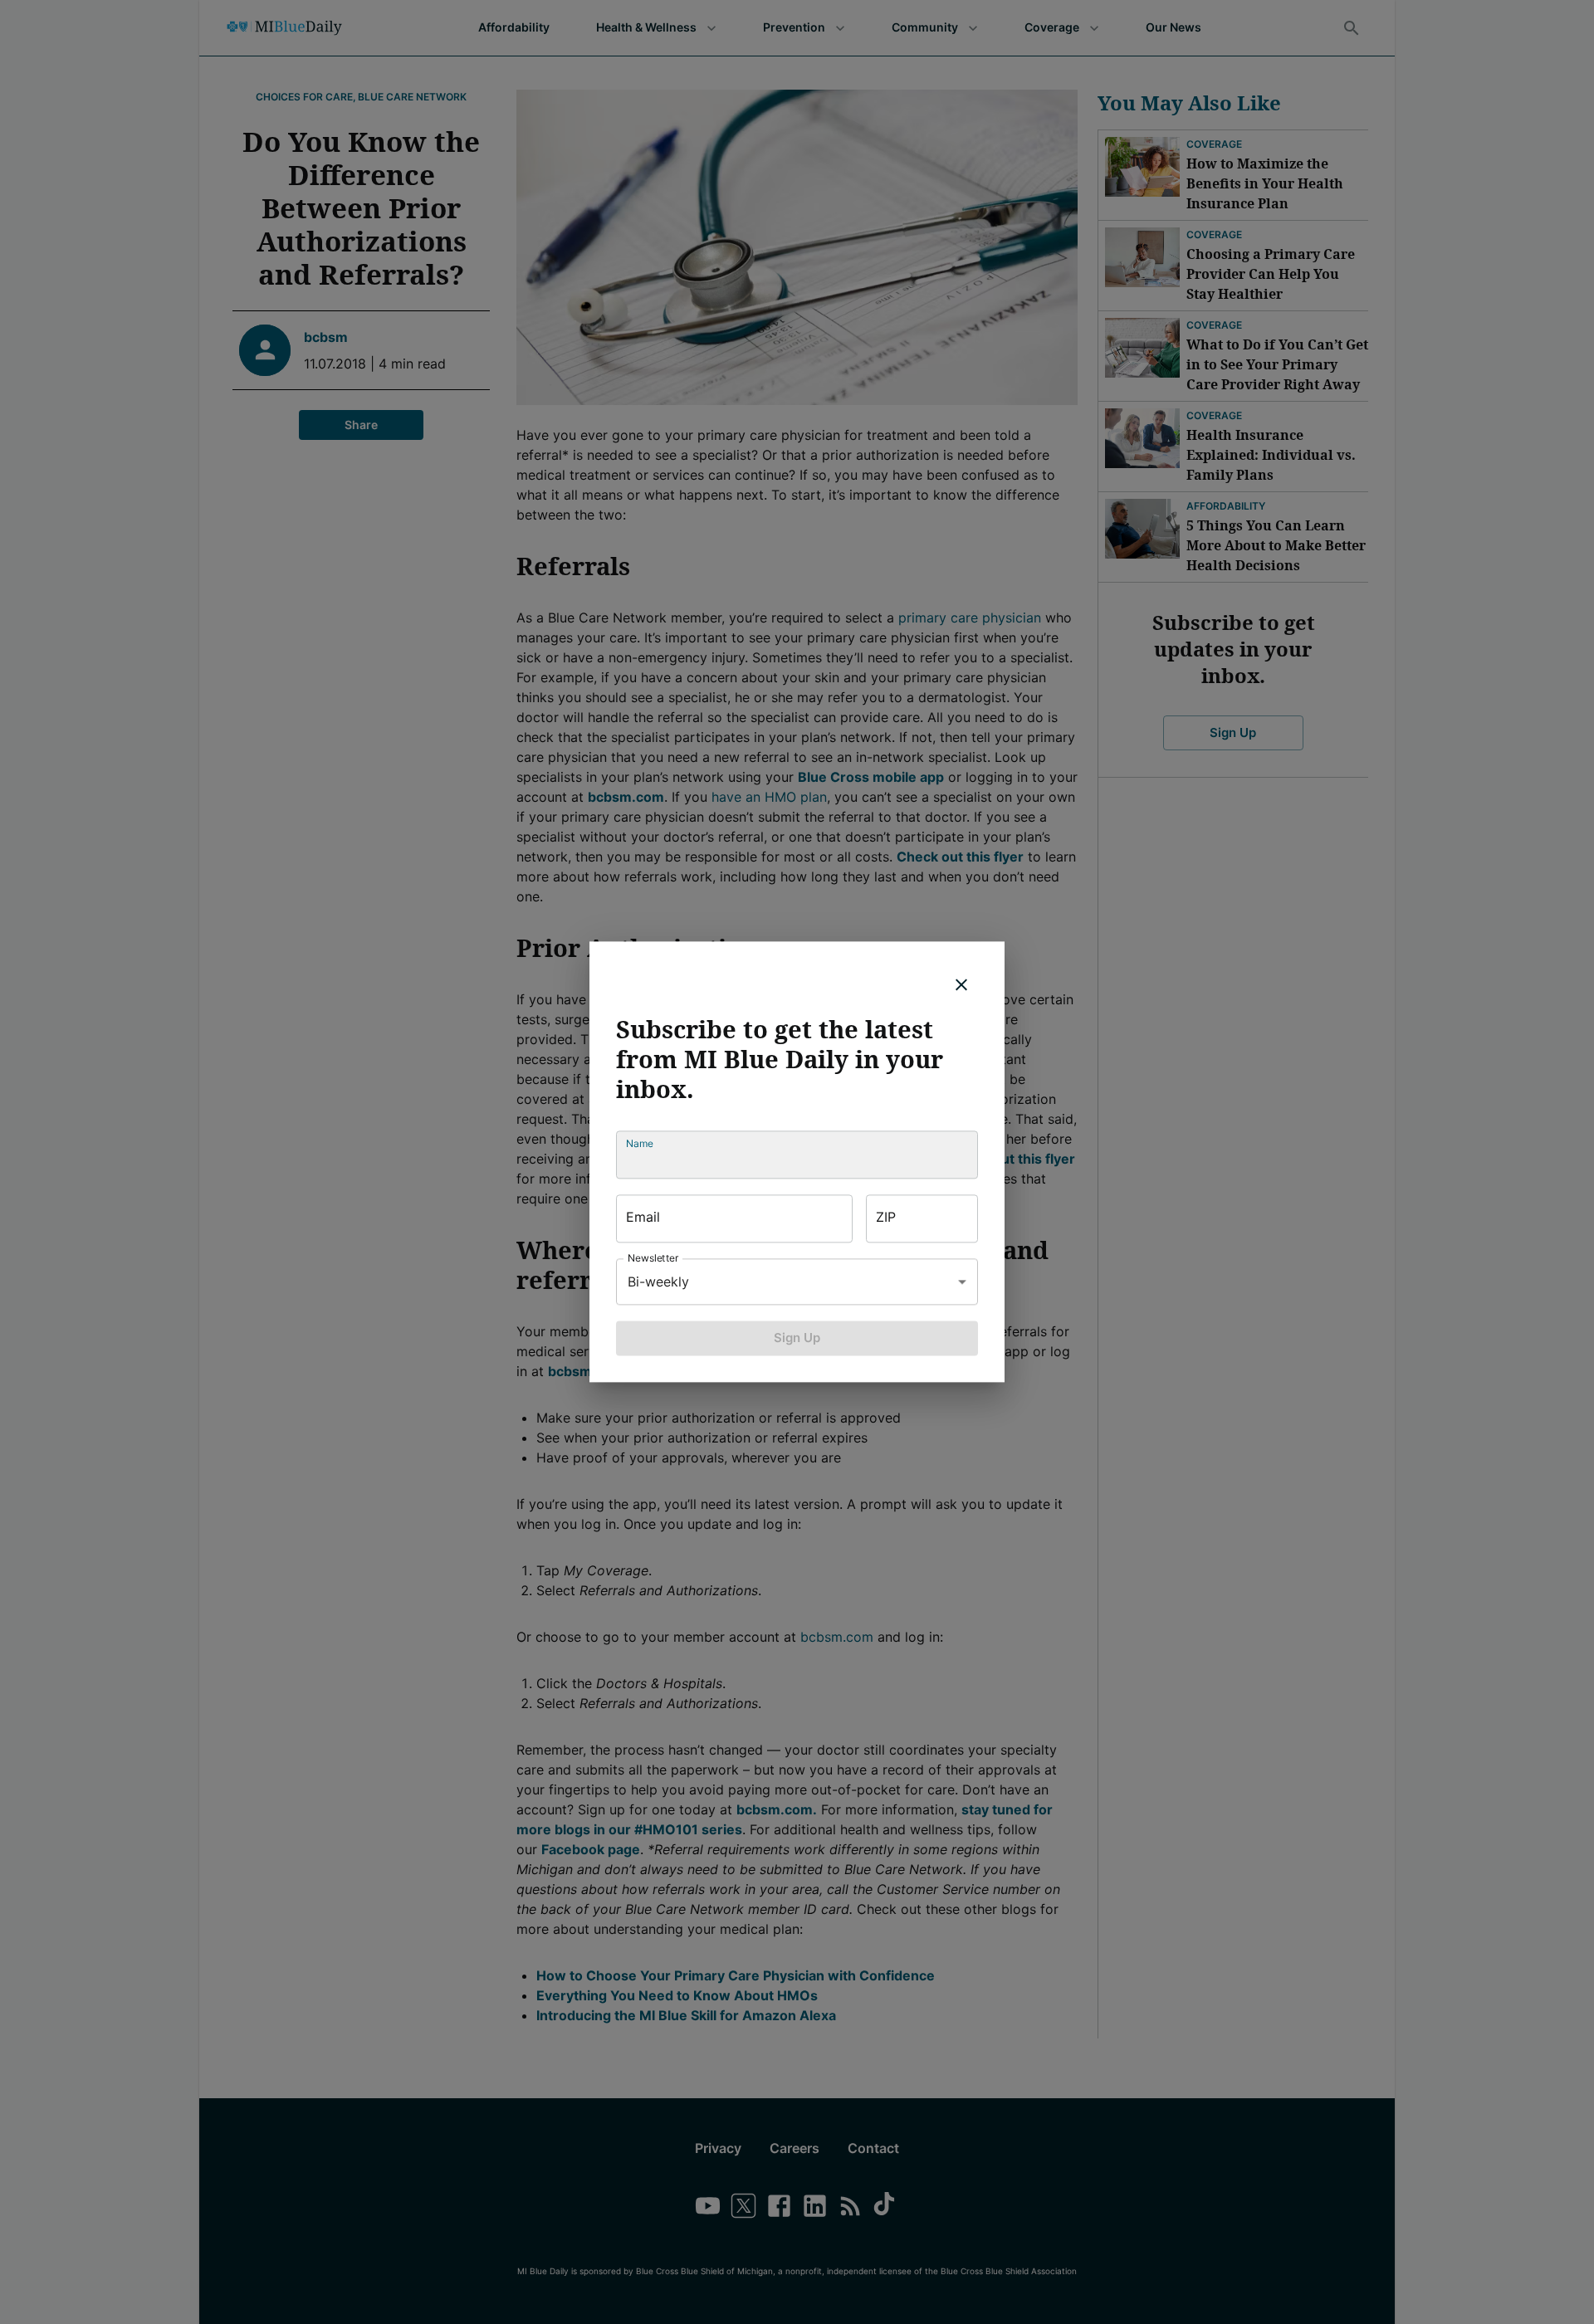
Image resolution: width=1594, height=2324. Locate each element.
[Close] (961, 984)
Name (640, 1143)
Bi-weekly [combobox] (658, 1282)
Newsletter (653, 1258)
